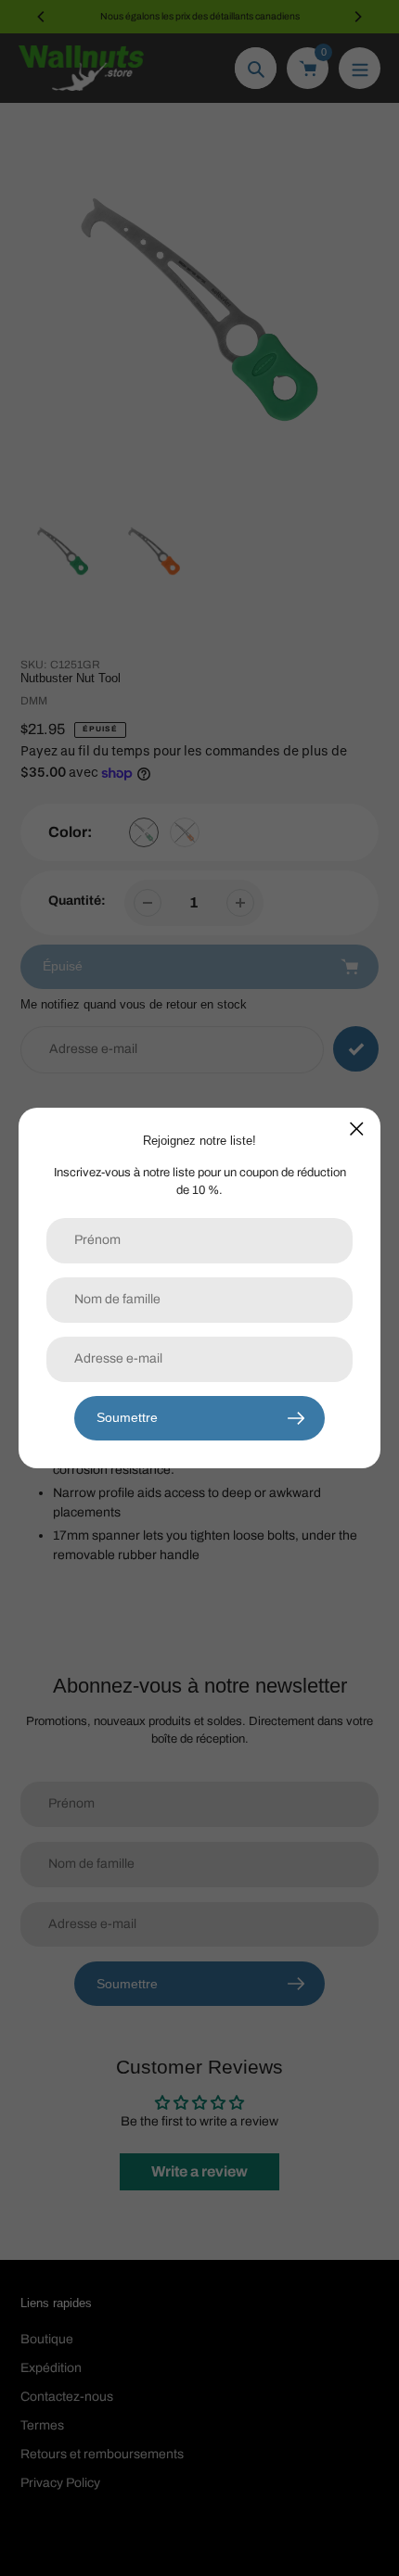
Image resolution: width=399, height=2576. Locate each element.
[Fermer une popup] (357, 1129)
